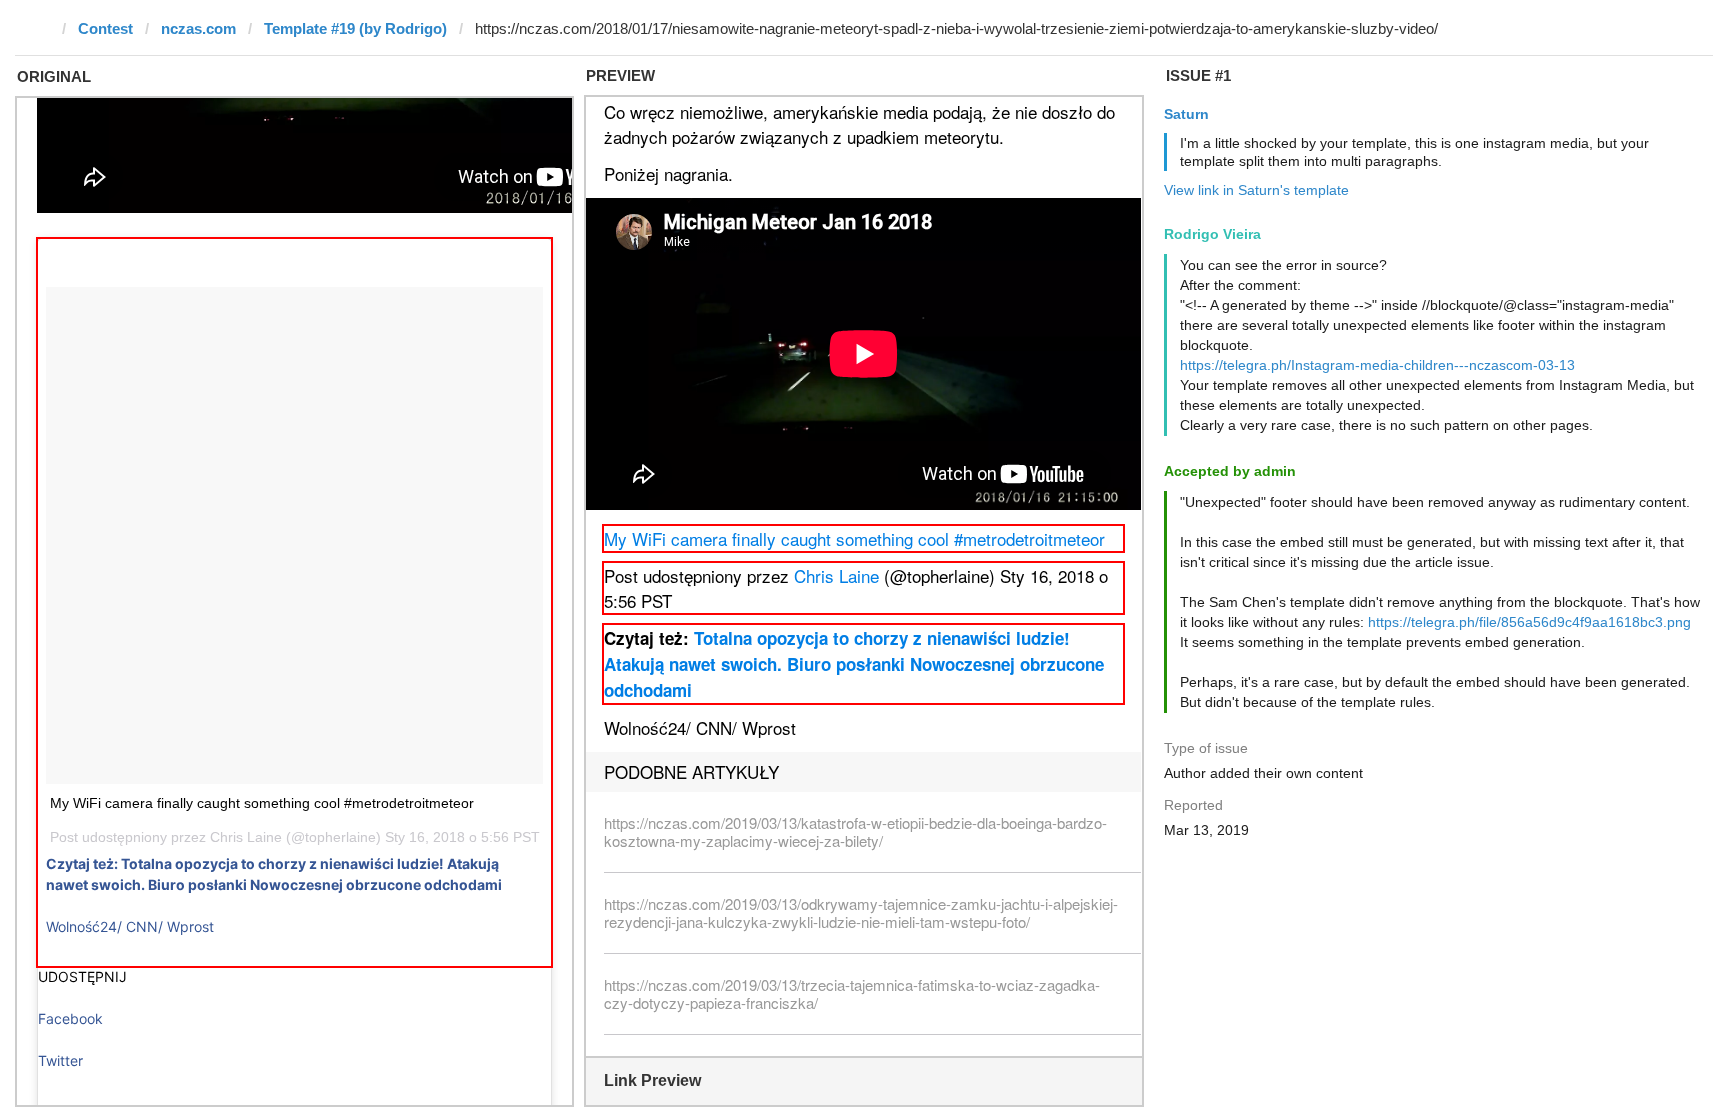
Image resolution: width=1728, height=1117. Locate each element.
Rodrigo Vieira (1212, 234)
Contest (105, 28)
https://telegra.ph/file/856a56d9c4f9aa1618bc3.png (1529, 622)
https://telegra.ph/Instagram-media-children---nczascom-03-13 (1377, 365)
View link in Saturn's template (1256, 190)
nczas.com (198, 28)
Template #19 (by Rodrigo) (355, 28)
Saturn (1186, 114)
